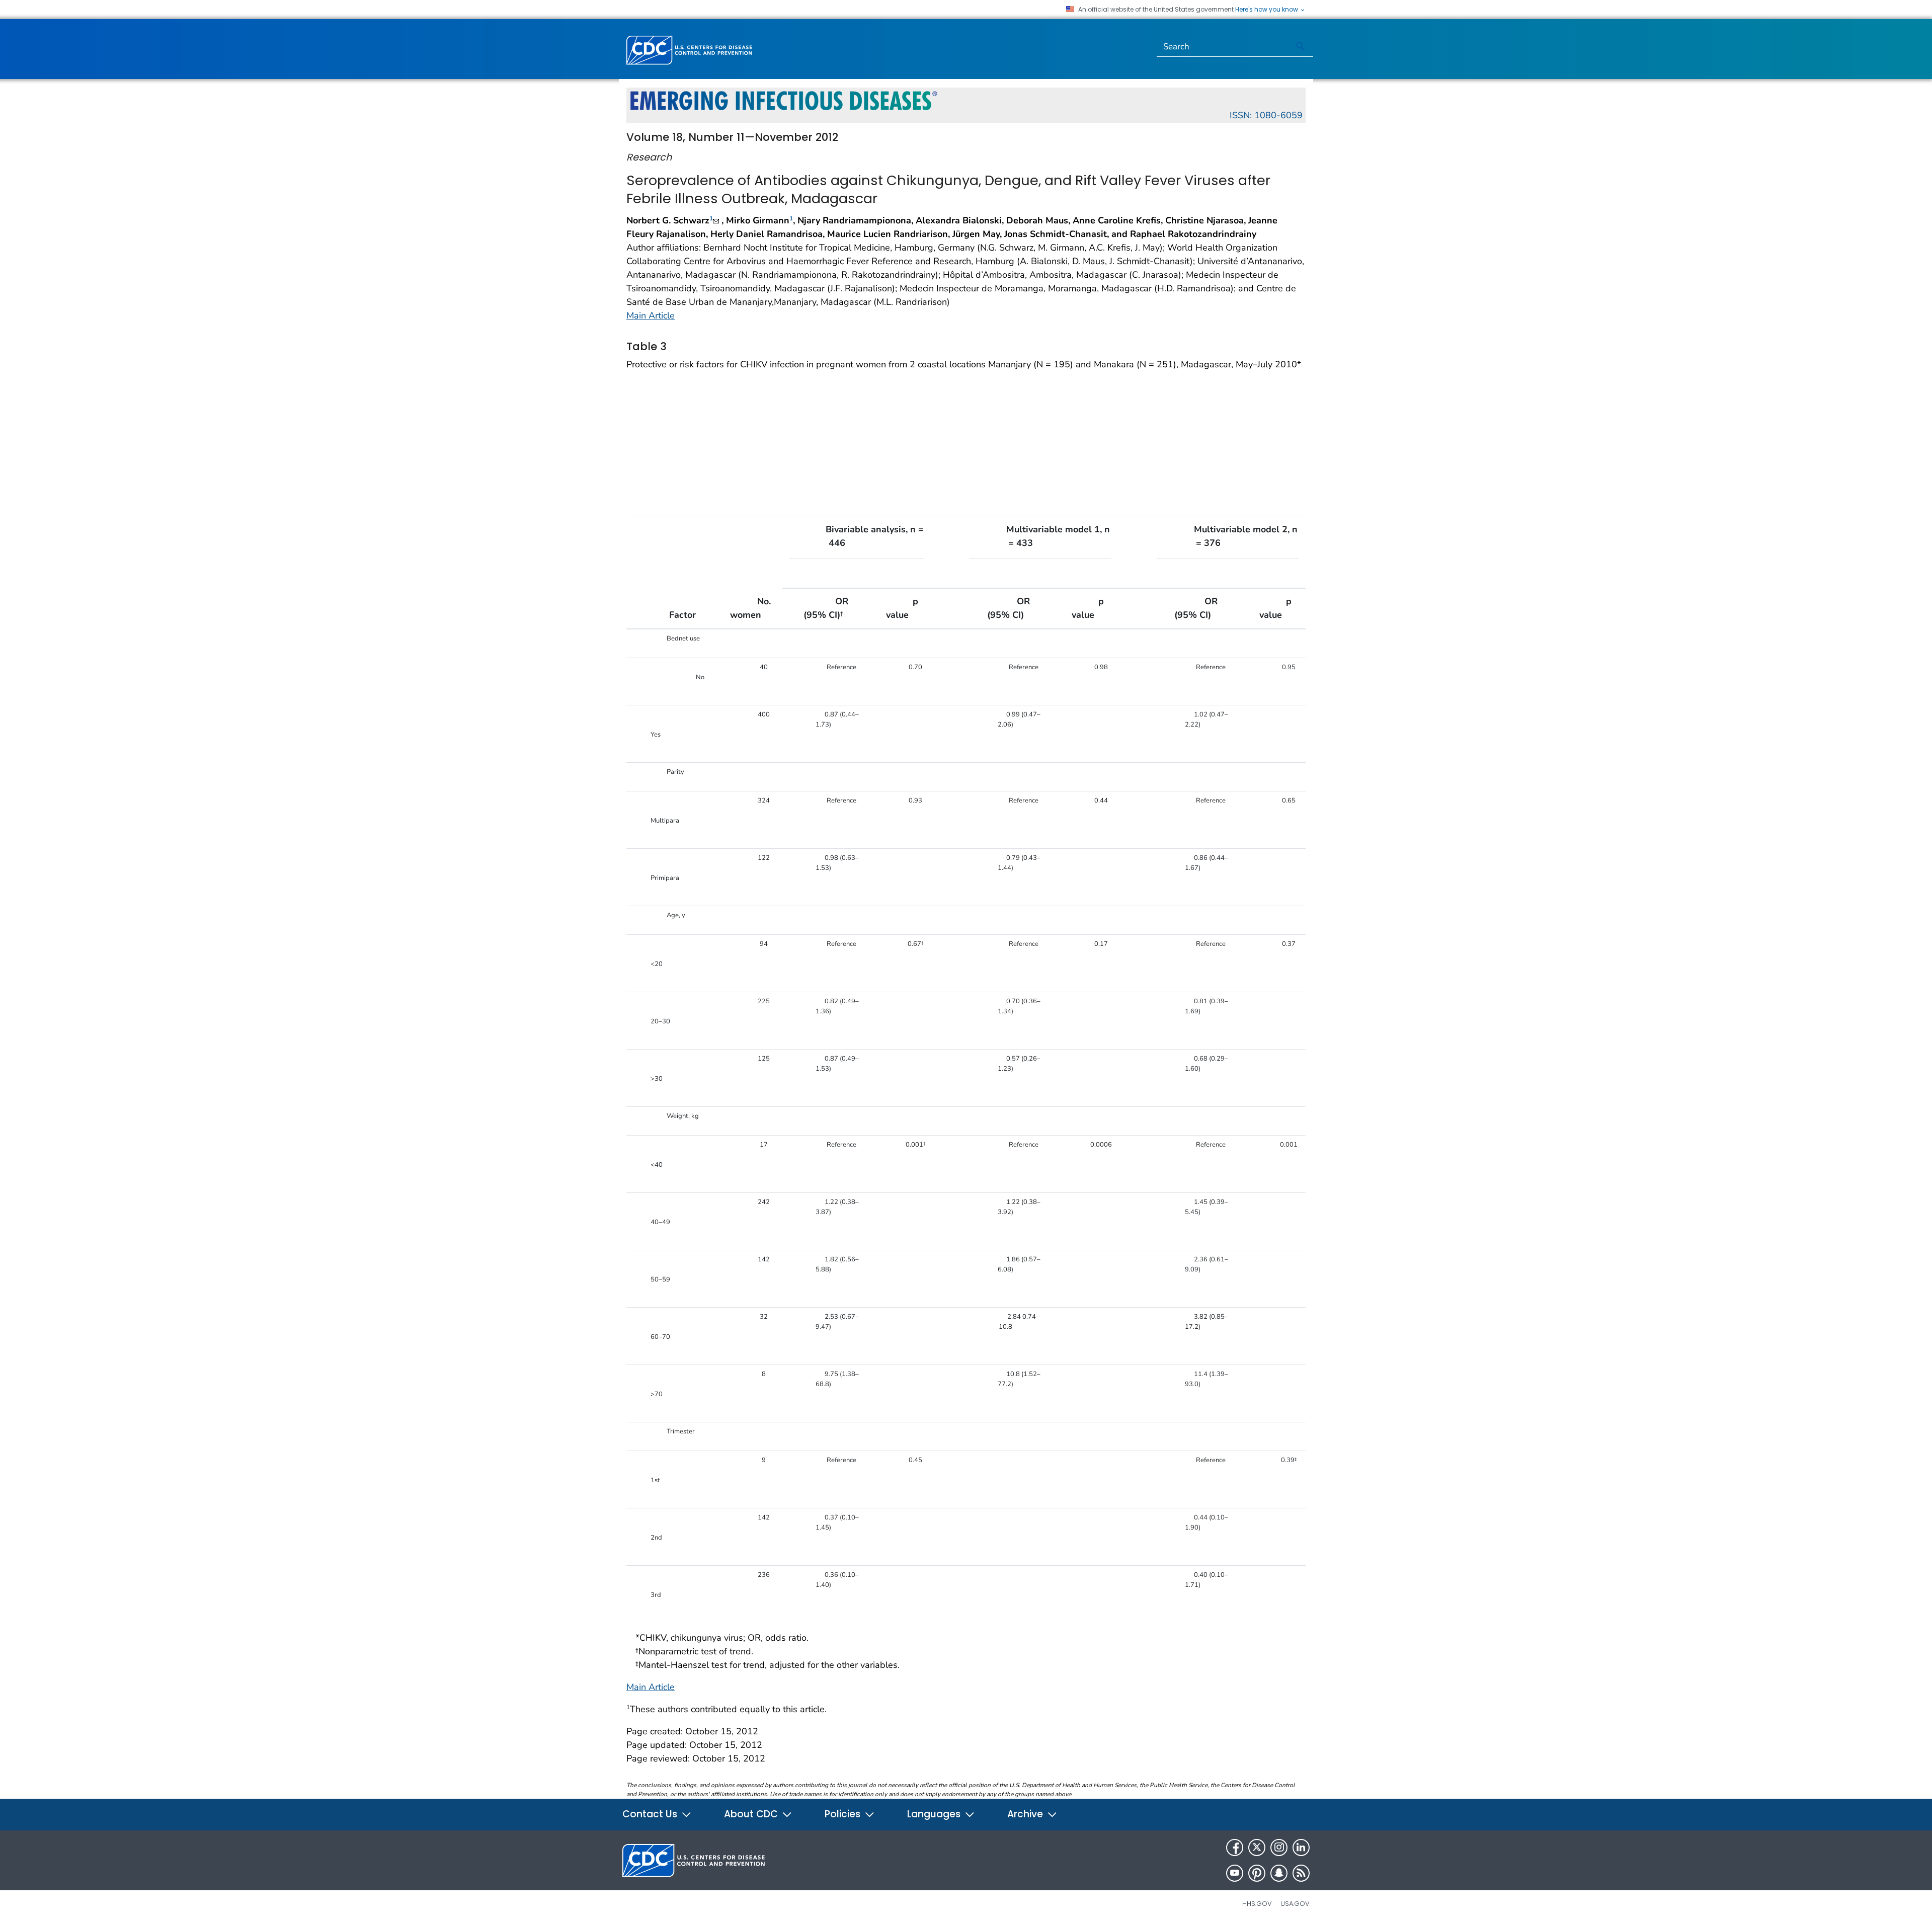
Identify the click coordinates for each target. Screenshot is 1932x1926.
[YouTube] (1235, 1873)
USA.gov (1295, 1904)
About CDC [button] (752, 1814)
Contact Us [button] (651, 1814)
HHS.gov (1257, 1904)
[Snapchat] (1279, 1873)
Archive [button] (1026, 1814)
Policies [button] (844, 1814)
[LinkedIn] (1301, 1848)
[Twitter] (1257, 1848)
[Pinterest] (1257, 1873)
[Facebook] (1235, 1848)
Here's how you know (1267, 10)
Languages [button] (935, 1814)
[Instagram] (1279, 1848)
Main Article (651, 315)
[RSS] (1301, 1873)
